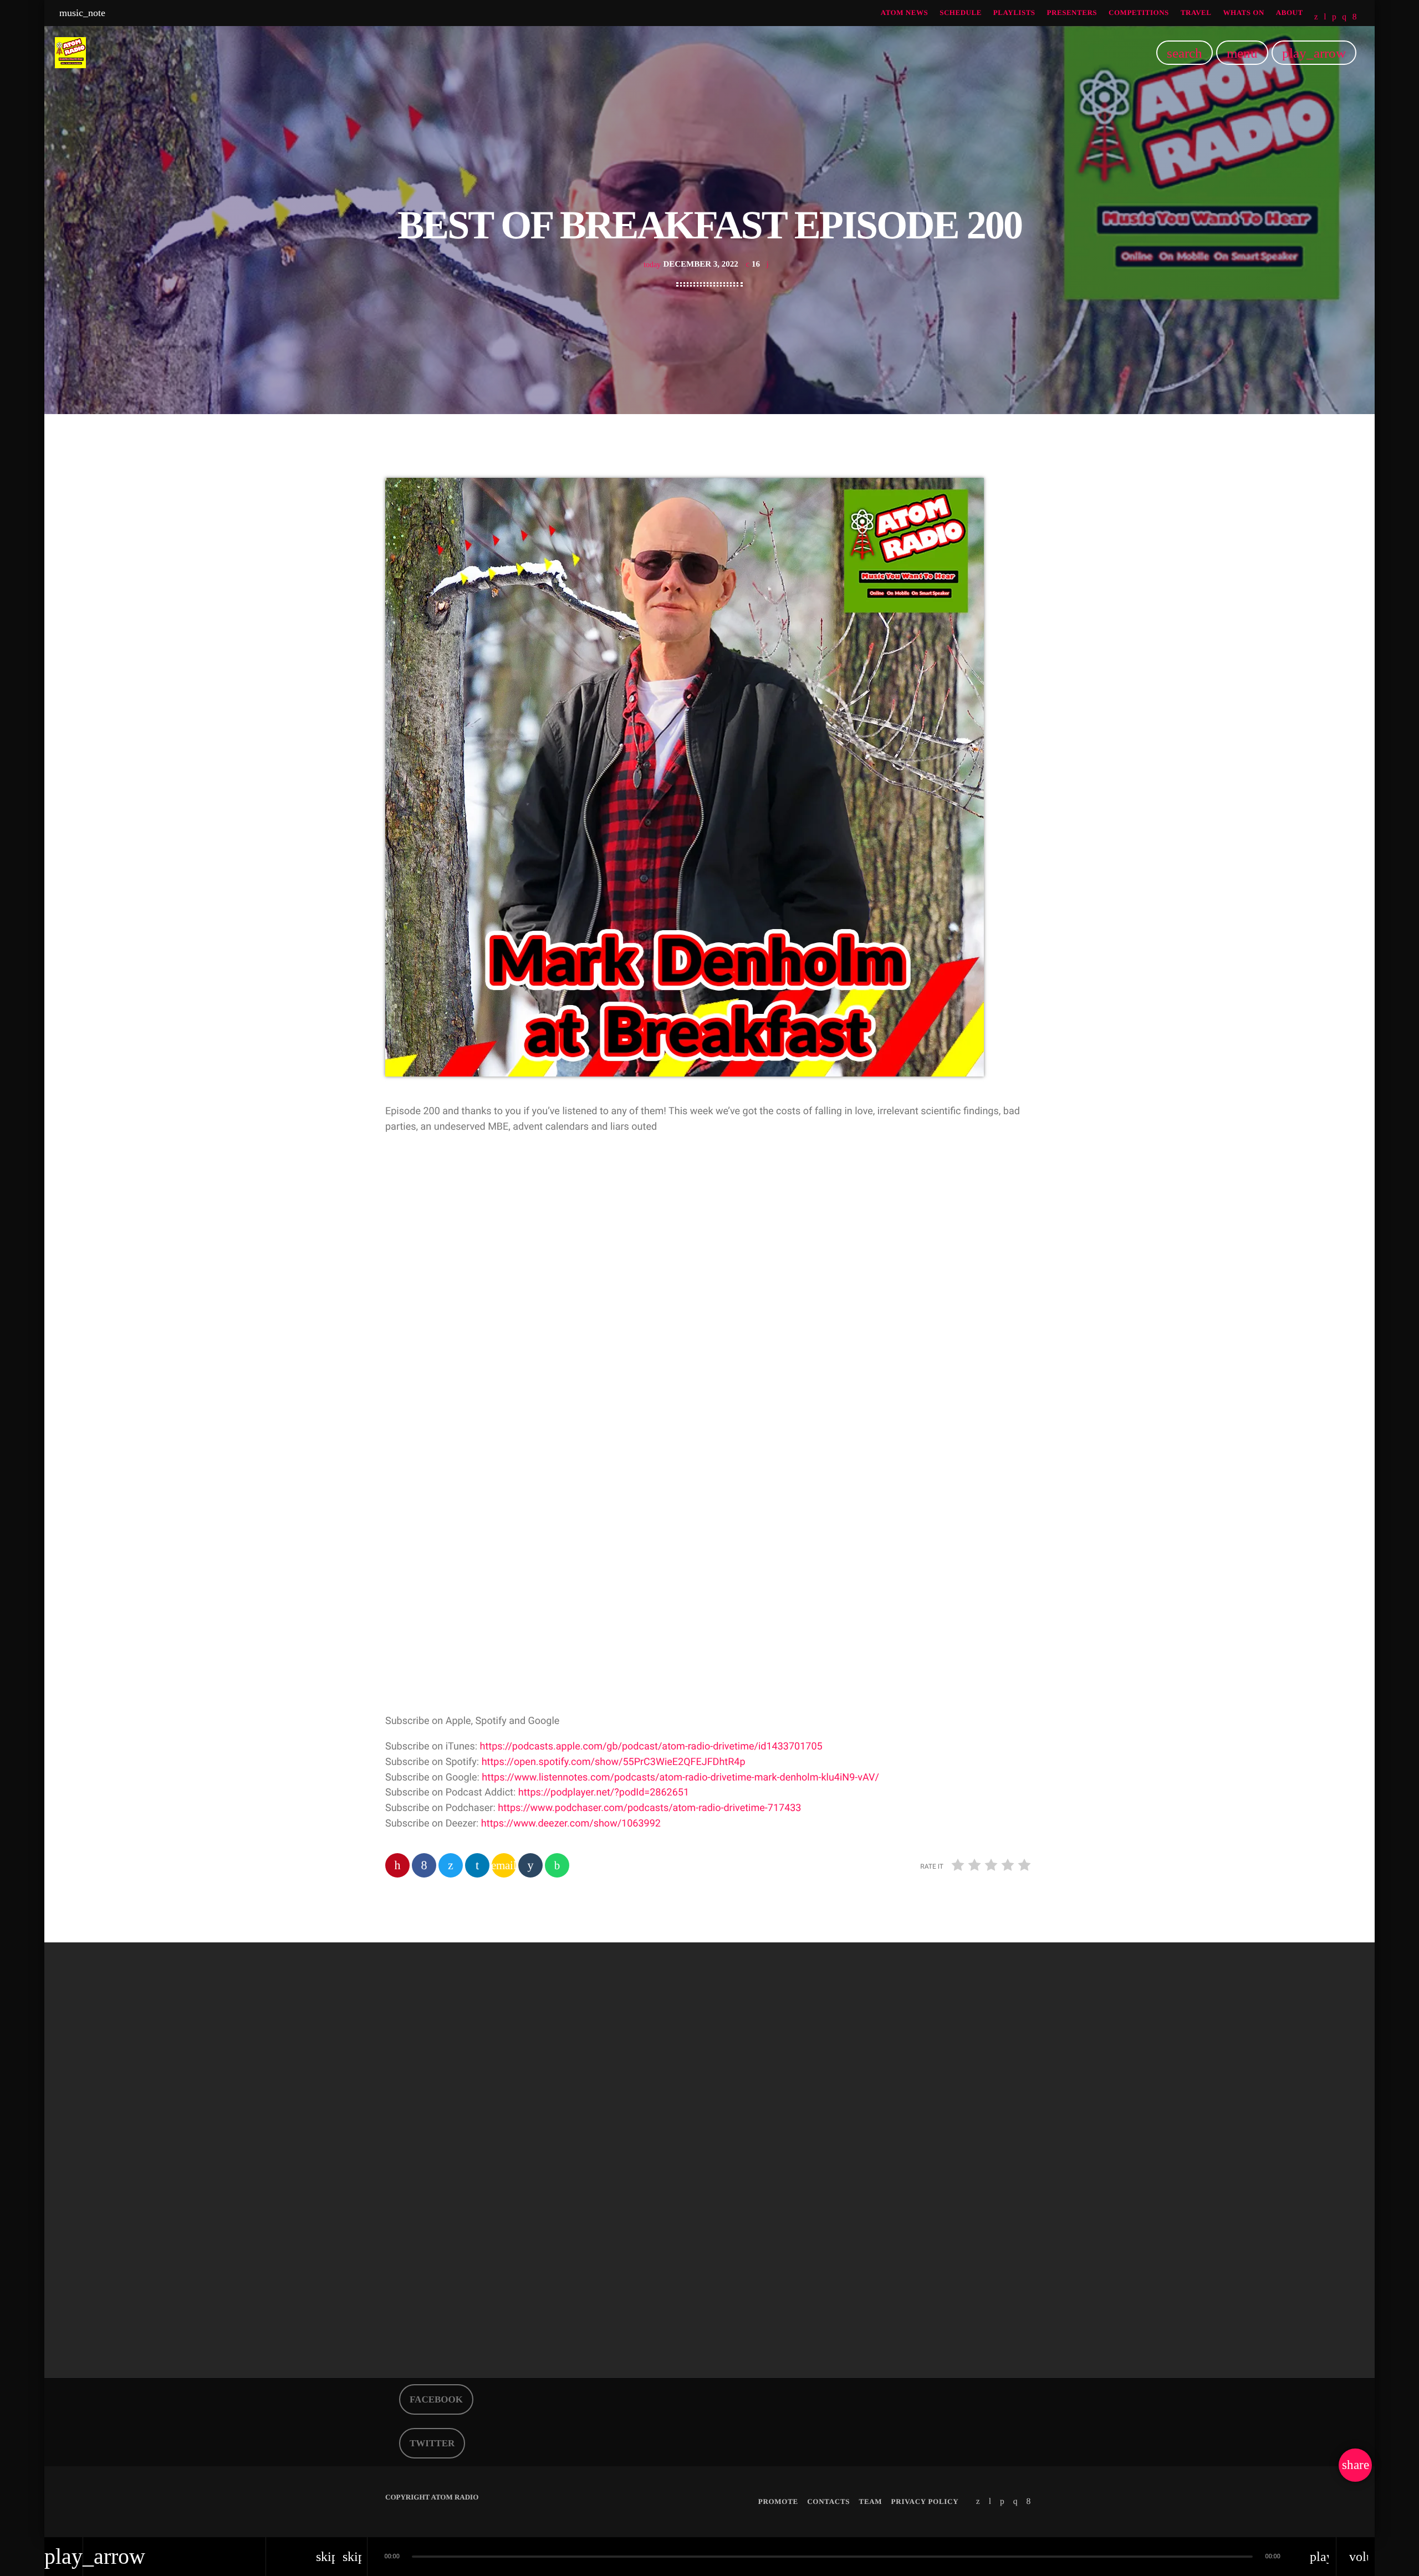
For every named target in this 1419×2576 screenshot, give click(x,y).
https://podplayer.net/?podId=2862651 (604, 1792)
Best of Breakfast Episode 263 (917, 2276)
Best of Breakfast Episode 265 (474, 2276)
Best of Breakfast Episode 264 (696, 2276)
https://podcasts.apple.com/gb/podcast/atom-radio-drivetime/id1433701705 (651, 1746)
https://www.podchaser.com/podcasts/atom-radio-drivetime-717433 (649, 1808)
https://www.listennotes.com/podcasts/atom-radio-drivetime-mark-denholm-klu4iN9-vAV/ (680, 1777)
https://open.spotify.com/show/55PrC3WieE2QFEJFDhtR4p (614, 1762)
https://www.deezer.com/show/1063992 (571, 1823)
